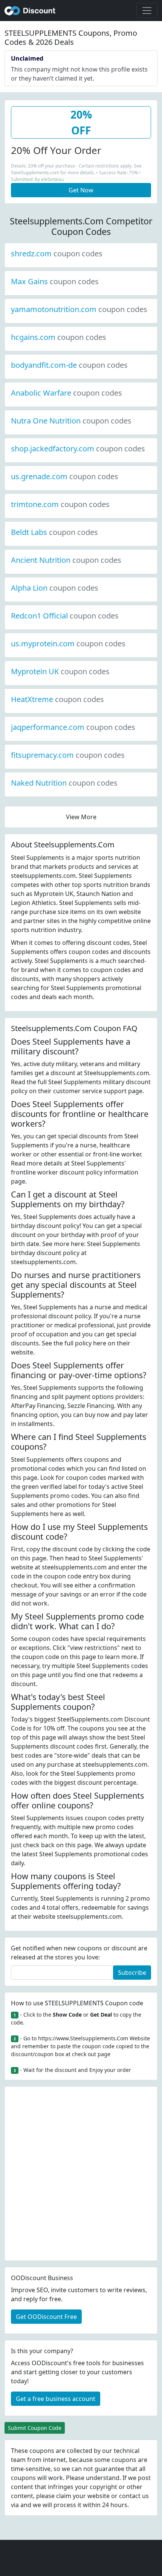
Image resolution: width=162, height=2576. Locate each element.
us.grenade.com (65, 476)
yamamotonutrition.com (79, 309)
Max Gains (55, 281)
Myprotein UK (60, 671)
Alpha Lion (55, 588)
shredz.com (57, 254)
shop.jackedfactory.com (78, 449)
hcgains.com (59, 337)
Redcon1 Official (65, 616)
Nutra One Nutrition (71, 421)
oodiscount (30, 11)
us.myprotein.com (68, 644)
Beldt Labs (54, 532)
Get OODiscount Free (46, 2317)
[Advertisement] (81, 2174)
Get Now (81, 190)
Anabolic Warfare (66, 393)
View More (81, 817)
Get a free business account (56, 2399)
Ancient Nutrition (66, 560)
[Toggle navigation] (147, 11)
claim (64, 2496)
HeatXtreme (57, 699)
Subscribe (132, 1973)
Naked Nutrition (64, 783)
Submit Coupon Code (35, 2428)
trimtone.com (60, 504)
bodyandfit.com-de (69, 365)
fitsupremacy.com (68, 755)
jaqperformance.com (73, 727)
